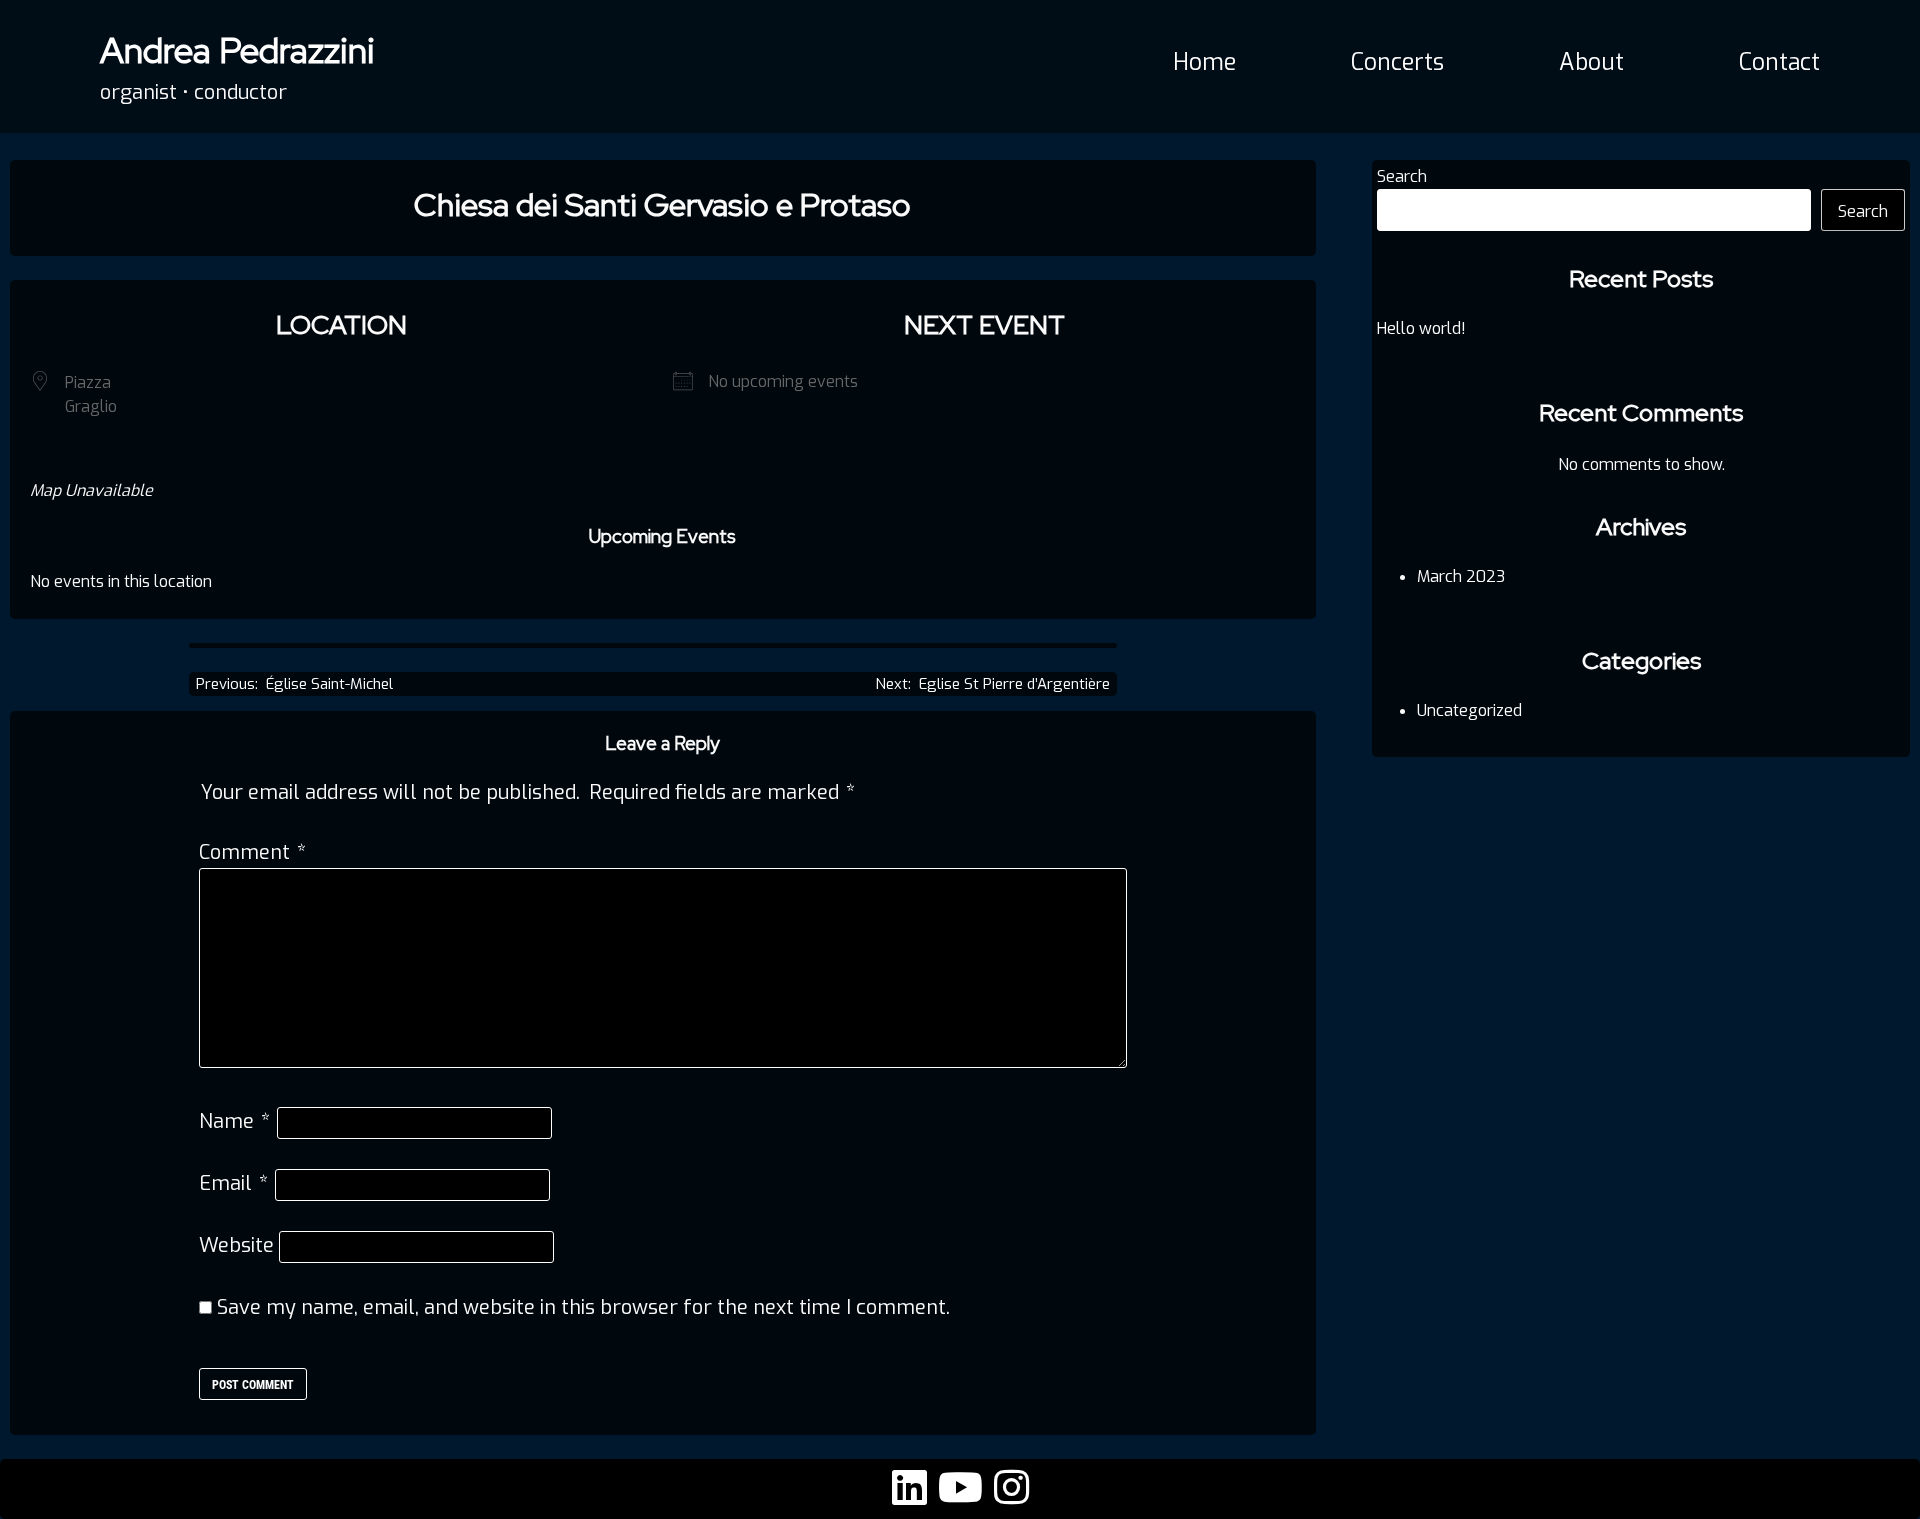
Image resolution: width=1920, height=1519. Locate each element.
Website (236, 1245)
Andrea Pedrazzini (237, 50)
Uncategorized (1469, 710)
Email (233, 1183)
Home (1204, 62)
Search (1402, 176)
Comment (252, 852)
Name (234, 1121)
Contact (1779, 62)
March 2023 (1461, 576)
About (1591, 62)
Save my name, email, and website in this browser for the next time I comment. (583, 1307)
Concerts (1397, 62)
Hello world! (1421, 328)
